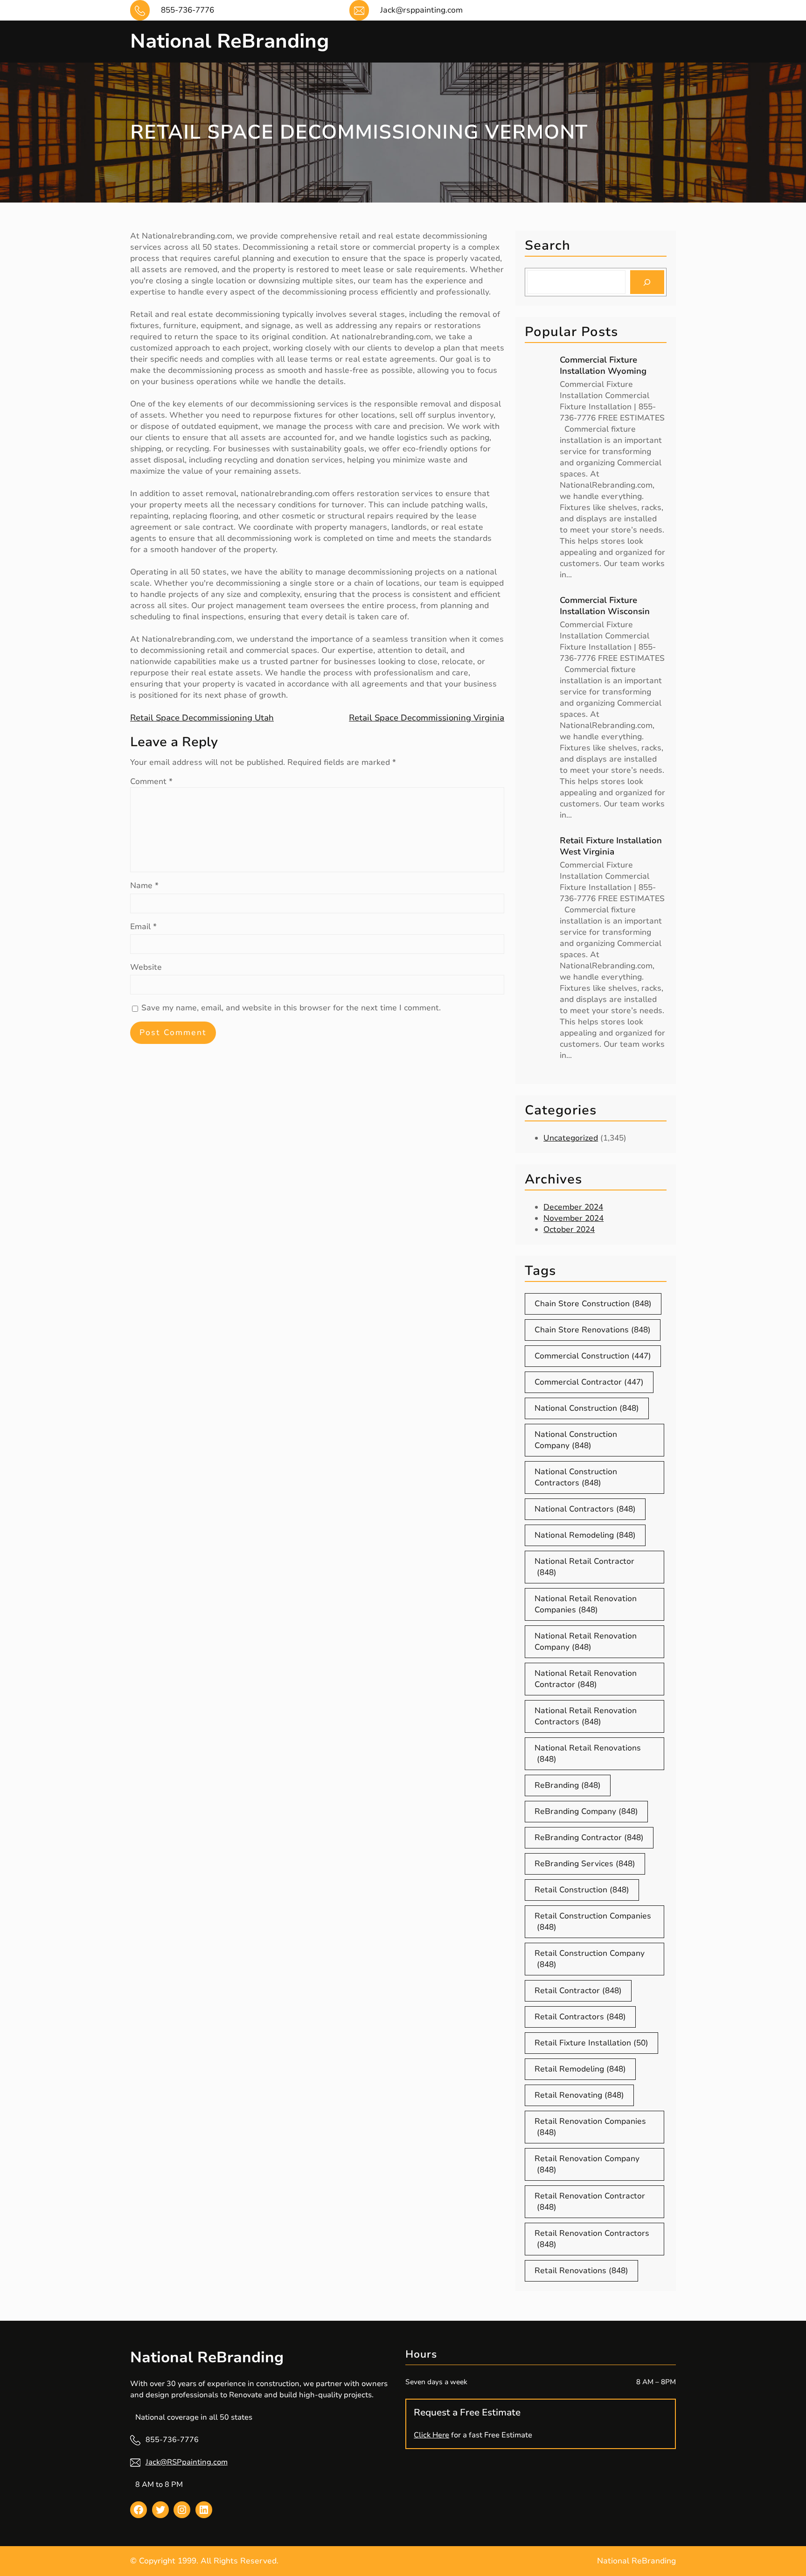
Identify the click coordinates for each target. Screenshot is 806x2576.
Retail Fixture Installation (591, 2043)
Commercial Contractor (589, 1382)
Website (146, 967)
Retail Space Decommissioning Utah (202, 718)
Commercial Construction (593, 1356)
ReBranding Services (585, 1864)
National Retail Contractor (584, 1567)
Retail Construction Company (590, 1959)
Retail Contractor (578, 1991)
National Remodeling (585, 1535)
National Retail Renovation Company (586, 1641)
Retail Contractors (580, 2017)
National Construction (587, 1408)
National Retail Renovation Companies (586, 1604)
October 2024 (569, 1229)
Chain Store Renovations (593, 1330)
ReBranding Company (586, 1811)
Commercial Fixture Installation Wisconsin (605, 606)
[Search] (647, 282)
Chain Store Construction (593, 1304)
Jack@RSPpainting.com (187, 2462)
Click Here (431, 2435)
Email (143, 927)
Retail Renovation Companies (590, 2127)
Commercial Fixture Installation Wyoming (603, 365)
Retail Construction (582, 1890)
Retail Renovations (581, 2271)
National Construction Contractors (576, 1477)
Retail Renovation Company (587, 2164)
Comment (151, 781)
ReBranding (568, 1785)
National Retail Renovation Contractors (586, 1716)
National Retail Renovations (588, 1753)
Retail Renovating (579, 2095)
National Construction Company (576, 1440)
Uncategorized (571, 1138)
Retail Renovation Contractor (590, 2201)
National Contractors (585, 1509)
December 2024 (573, 1207)
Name (144, 885)
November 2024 (573, 1218)
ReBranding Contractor (589, 1837)
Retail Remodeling (580, 2069)
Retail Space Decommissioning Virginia (427, 718)
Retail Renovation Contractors (592, 2239)
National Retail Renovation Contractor (586, 1679)
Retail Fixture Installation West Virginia (611, 846)
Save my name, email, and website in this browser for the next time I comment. (291, 1008)
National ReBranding (229, 41)
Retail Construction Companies (593, 1921)
